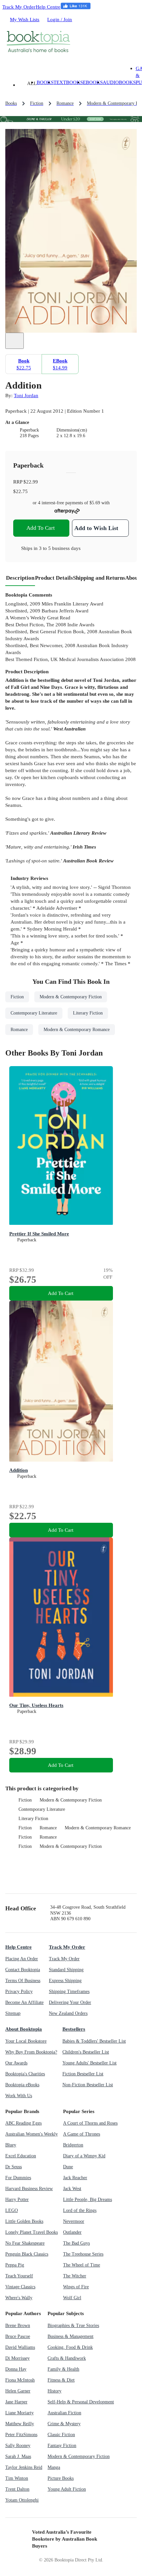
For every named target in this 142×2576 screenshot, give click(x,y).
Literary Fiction (33, 1819)
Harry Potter (17, 2200)
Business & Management (71, 2336)
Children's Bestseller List (86, 2052)
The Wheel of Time (82, 2265)
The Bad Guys (76, 2243)
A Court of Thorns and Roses (90, 2123)
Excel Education (21, 2156)
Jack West (72, 2189)
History (54, 2391)
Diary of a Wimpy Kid (84, 2156)
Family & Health (63, 2369)
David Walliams (20, 2347)
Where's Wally (19, 2298)
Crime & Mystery (64, 2424)
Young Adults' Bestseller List (89, 2063)
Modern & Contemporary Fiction (71, 1800)
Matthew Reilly (20, 2424)
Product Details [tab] (54, 578)
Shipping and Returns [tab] (99, 578)
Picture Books (61, 2478)
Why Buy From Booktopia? (31, 2052)
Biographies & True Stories (73, 2326)
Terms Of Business (23, 1981)
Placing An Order (22, 1959)
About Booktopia (24, 2029)
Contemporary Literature (42, 1809)
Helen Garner (18, 2391)
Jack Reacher (75, 2178)
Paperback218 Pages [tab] (29, 433)
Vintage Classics (20, 2287)
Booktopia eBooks (22, 2085)
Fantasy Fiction (62, 2446)
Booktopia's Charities (25, 2074)
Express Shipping (65, 1981)
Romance (48, 1828)
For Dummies (18, 2178)
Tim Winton (17, 2478)
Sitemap (13, 2013)
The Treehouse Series (83, 2254)
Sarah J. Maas (18, 2456)
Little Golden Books (24, 2221)
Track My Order (19, 7)
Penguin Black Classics (27, 2254)
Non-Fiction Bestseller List (88, 2085)
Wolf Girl (72, 2298)
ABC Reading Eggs (23, 2123)
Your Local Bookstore (26, 2041)
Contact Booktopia (23, 1970)
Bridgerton (73, 2145)
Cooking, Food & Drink (70, 2347)
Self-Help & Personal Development (81, 2402)
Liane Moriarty (19, 2413)
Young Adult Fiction (67, 2489)
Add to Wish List (96, 528)
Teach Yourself (19, 2276)
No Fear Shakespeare (25, 2243)
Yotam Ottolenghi (22, 2500)
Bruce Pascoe (18, 2336)
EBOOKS (93, 82)
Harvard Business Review (29, 2189)
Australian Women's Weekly (32, 2134)
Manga (54, 2467)
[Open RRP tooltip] (42, 482)
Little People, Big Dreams (88, 2200)
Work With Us (19, 2096)
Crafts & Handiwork (67, 2358)
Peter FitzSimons (21, 2435)
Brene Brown (18, 2326)
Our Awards (16, 2063)
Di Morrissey (18, 2358)
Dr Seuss (14, 2167)
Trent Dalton (17, 2489)
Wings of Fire (76, 2287)
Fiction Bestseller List (83, 2074)
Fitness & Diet (61, 2380)
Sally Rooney (18, 2446)
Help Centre (48, 7)
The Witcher (75, 2276)
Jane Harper (16, 2402)
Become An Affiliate (24, 2002)
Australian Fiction (64, 2413)
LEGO (12, 2210)
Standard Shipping (66, 1970)
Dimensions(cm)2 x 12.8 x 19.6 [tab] (72, 433)
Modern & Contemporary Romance (98, 1828)
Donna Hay (16, 2369)
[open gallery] (15, 341)
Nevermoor (74, 2221)
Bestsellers (74, 2029)
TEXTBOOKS (68, 82)
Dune (68, 2167)
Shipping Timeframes (69, 1992)
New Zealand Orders (68, 2013)
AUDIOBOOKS (119, 82)
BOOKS (45, 82)
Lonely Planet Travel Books (32, 2232)
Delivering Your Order (70, 2002)
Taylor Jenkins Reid (24, 2467)
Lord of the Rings (80, 2210)
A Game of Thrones (82, 2134)
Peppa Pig (15, 2265)
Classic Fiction (61, 2435)
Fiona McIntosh (20, 2380)
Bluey (11, 2145)
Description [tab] (20, 578)
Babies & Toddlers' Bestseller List (94, 2041)
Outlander (72, 2232)
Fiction (25, 1800)
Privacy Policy (19, 1992)
